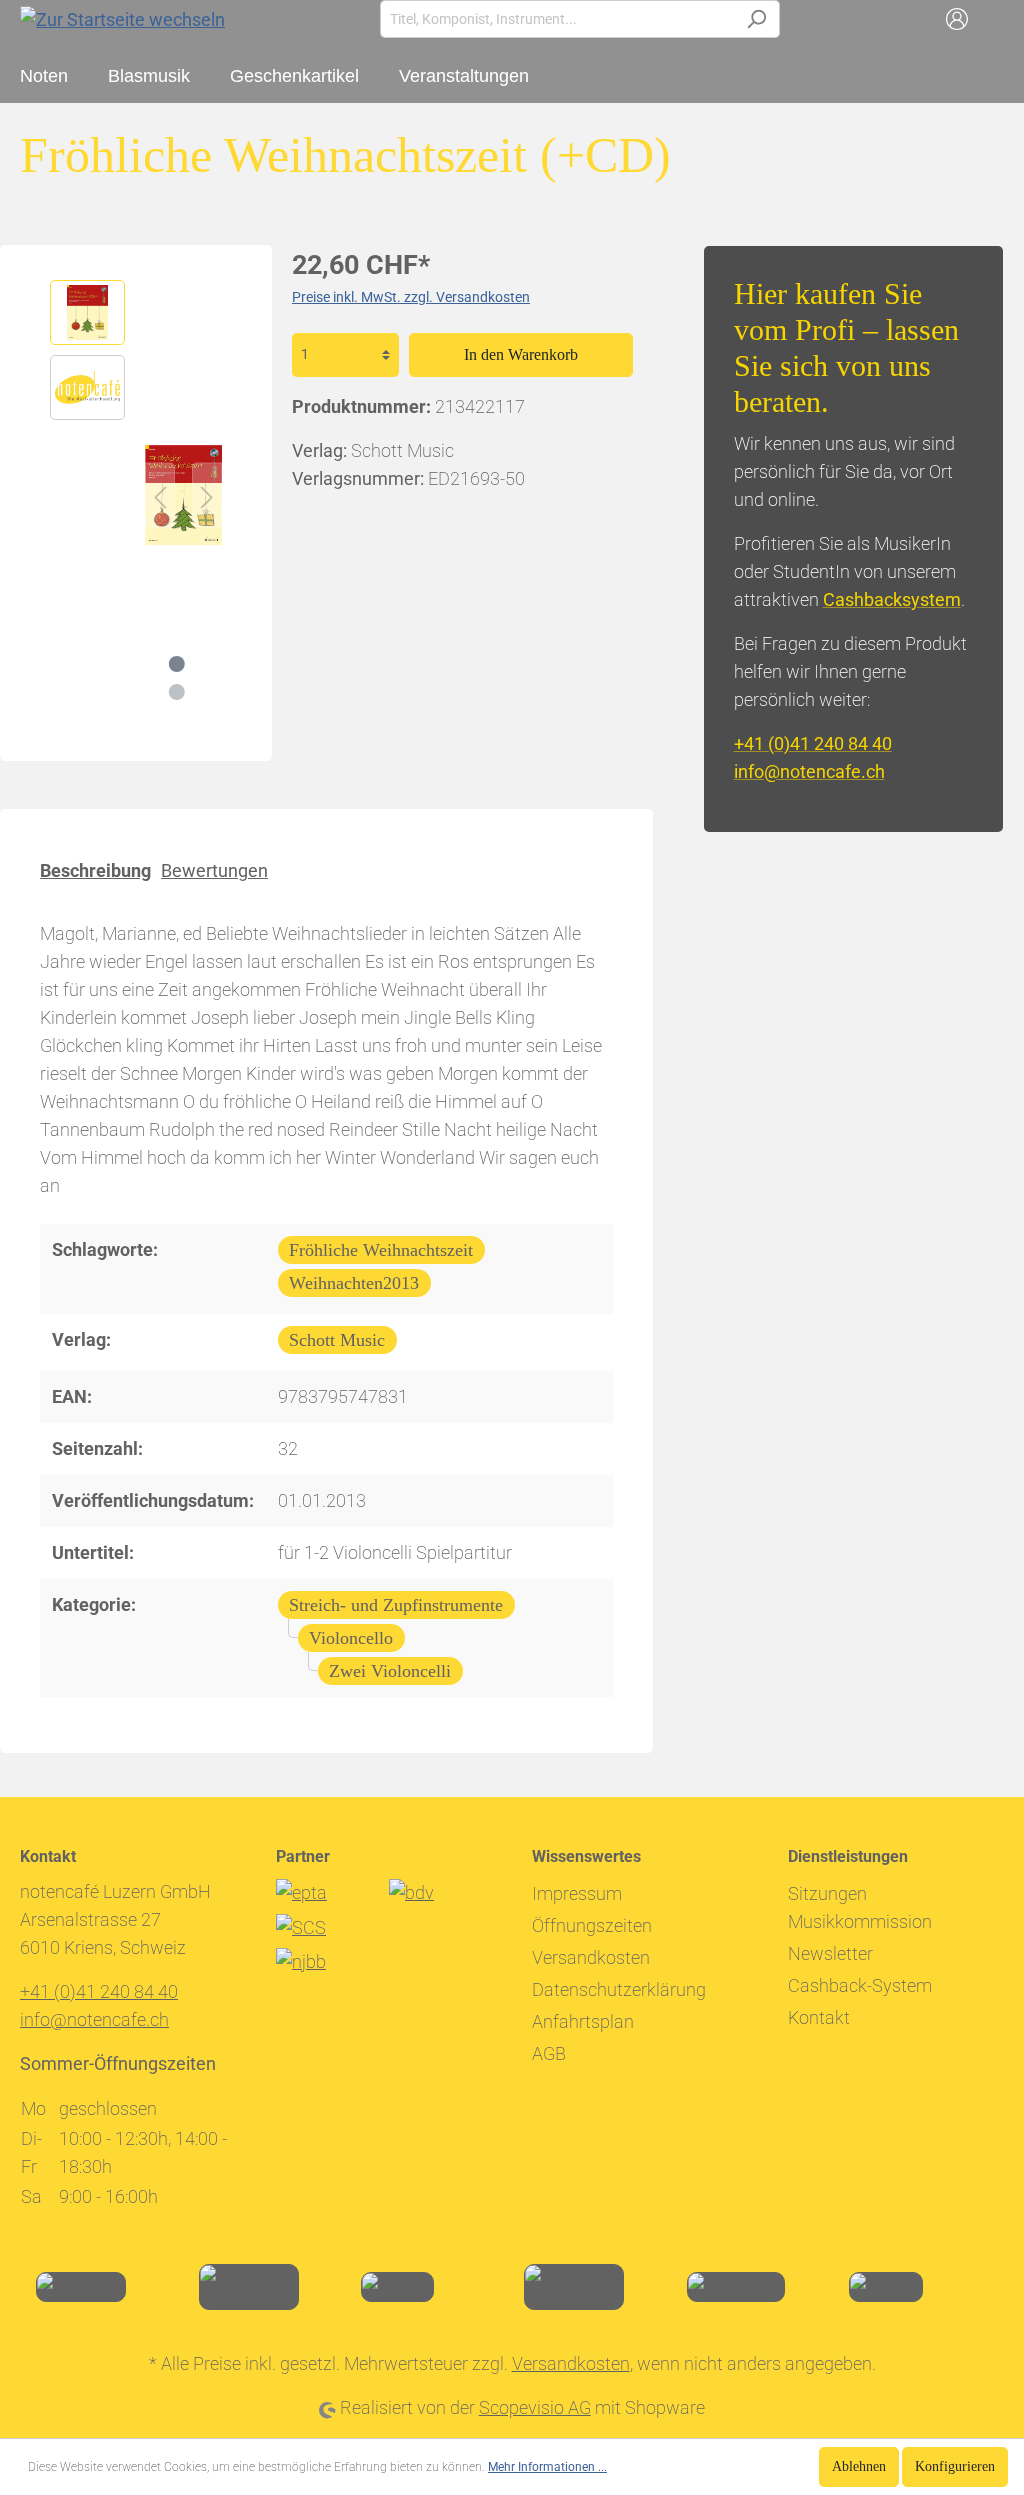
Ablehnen (859, 2466)
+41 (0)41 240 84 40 (813, 743)
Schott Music (337, 1340)
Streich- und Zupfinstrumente (396, 1605)
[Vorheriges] (160, 495)
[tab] (95, 869)
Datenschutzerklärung (619, 1989)
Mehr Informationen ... (547, 2467)
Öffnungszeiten (592, 1925)
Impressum (577, 1893)
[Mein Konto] (957, 19)
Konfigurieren (955, 2466)
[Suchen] (756, 19)
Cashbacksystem (892, 599)
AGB (549, 2053)
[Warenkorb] (992, 19)
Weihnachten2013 (354, 1283)
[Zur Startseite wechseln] (122, 18)
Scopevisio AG (535, 2407)
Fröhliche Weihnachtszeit (381, 1250)
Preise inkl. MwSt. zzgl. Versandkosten (411, 297)
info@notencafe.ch (809, 771)
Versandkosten (591, 1957)
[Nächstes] (207, 495)
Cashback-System (860, 1985)
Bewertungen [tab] (214, 870)
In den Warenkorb (521, 354)
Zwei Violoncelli (390, 1671)
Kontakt (819, 2017)
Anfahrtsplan (583, 2021)
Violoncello (351, 1638)
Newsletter (830, 1953)
